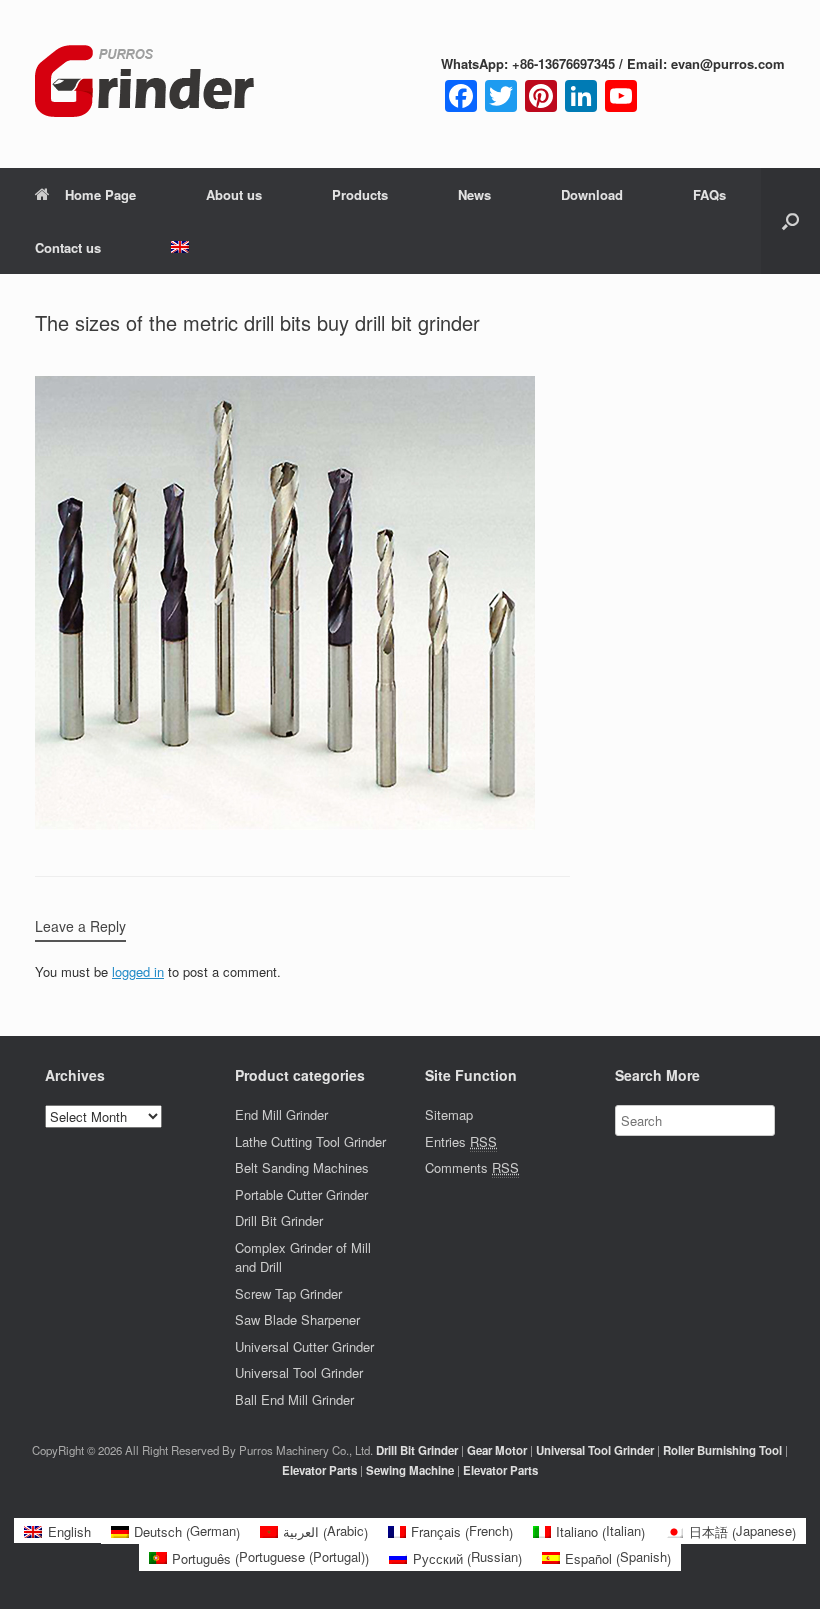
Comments (472, 1167)
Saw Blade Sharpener (297, 1319)
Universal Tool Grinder (299, 1372)
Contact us (68, 247)
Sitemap (449, 1114)
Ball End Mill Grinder (294, 1399)
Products (360, 194)
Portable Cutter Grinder (301, 1194)
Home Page (100, 194)
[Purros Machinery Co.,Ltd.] (145, 84)
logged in (138, 971)
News (474, 194)
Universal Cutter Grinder (304, 1346)
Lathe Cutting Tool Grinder (310, 1141)
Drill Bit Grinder (279, 1220)
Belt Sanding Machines (302, 1167)
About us (234, 194)
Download (592, 194)
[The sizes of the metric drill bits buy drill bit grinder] (285, 824)
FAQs (709, 194)
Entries (461, 1141)
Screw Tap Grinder (288, 1293)
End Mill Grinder (281, 1114)
